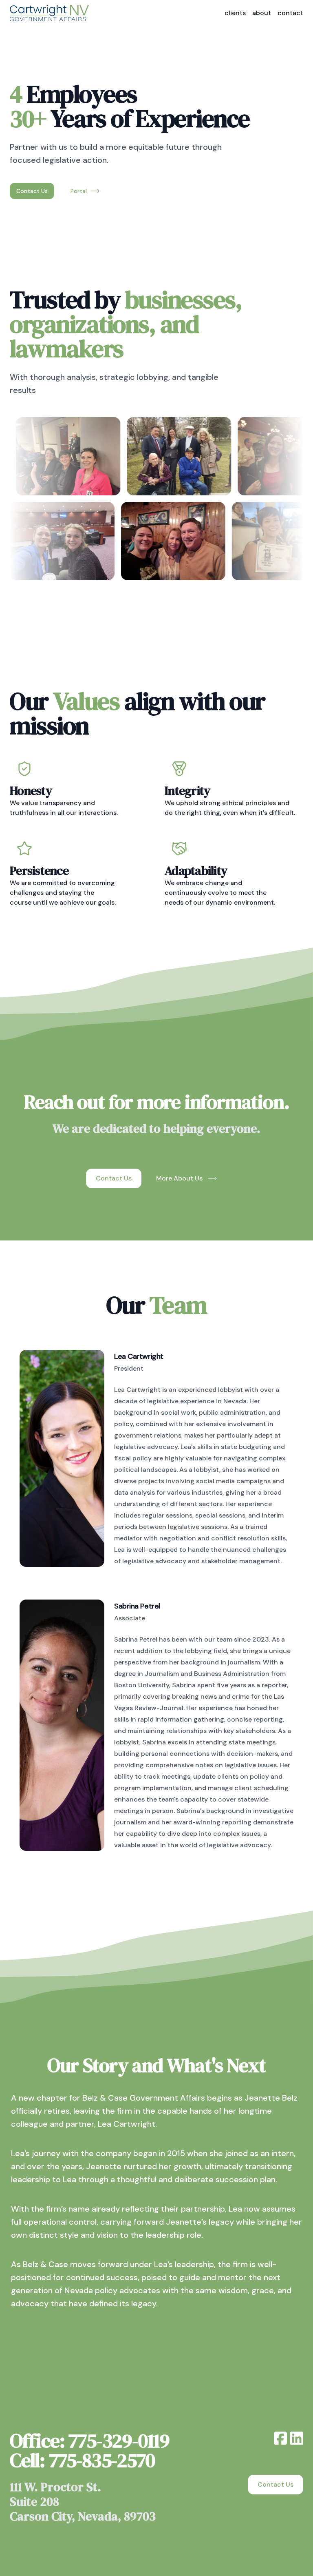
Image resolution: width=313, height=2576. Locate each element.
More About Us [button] (179, 1178)
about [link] (262, 13)
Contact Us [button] (32, 191)
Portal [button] (79, 191)
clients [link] (235, 13)
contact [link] (290, 13)
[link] (49, 13)
